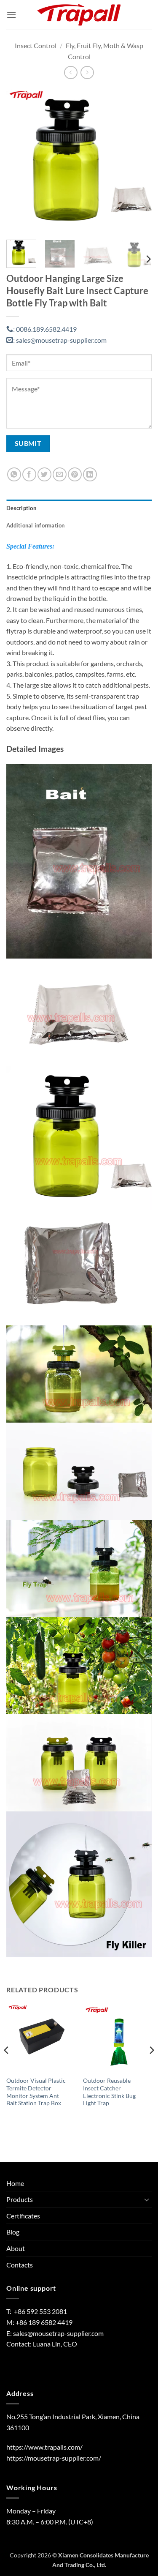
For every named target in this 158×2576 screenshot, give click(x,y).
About (16, 2248)
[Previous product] (87, 72)
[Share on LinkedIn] (90, 474)
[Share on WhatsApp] (14, 474)
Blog (13, 2232)
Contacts (20, 2265)
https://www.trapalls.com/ (44, 2447)
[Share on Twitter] (44, 474)
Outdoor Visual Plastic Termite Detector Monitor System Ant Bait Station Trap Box (36, 2092)
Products (20, 2199)
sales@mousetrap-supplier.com (60, 340)
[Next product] (71, 72)
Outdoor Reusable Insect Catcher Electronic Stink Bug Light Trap (109, 2092)
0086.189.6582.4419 (45, 329)
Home (15, 2183)
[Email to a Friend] (60, 474)
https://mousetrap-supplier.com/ (54, 2458)
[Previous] (20, 160)
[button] (11, 15)
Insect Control (36, 45)
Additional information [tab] (36, 525)
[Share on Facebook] (29, 474)
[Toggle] (147, 2199)
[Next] (138, 160)
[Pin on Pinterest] (75, 474)
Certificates (23, 2216)
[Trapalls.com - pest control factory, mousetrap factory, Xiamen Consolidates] (79, 15)
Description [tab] (21, 508)
